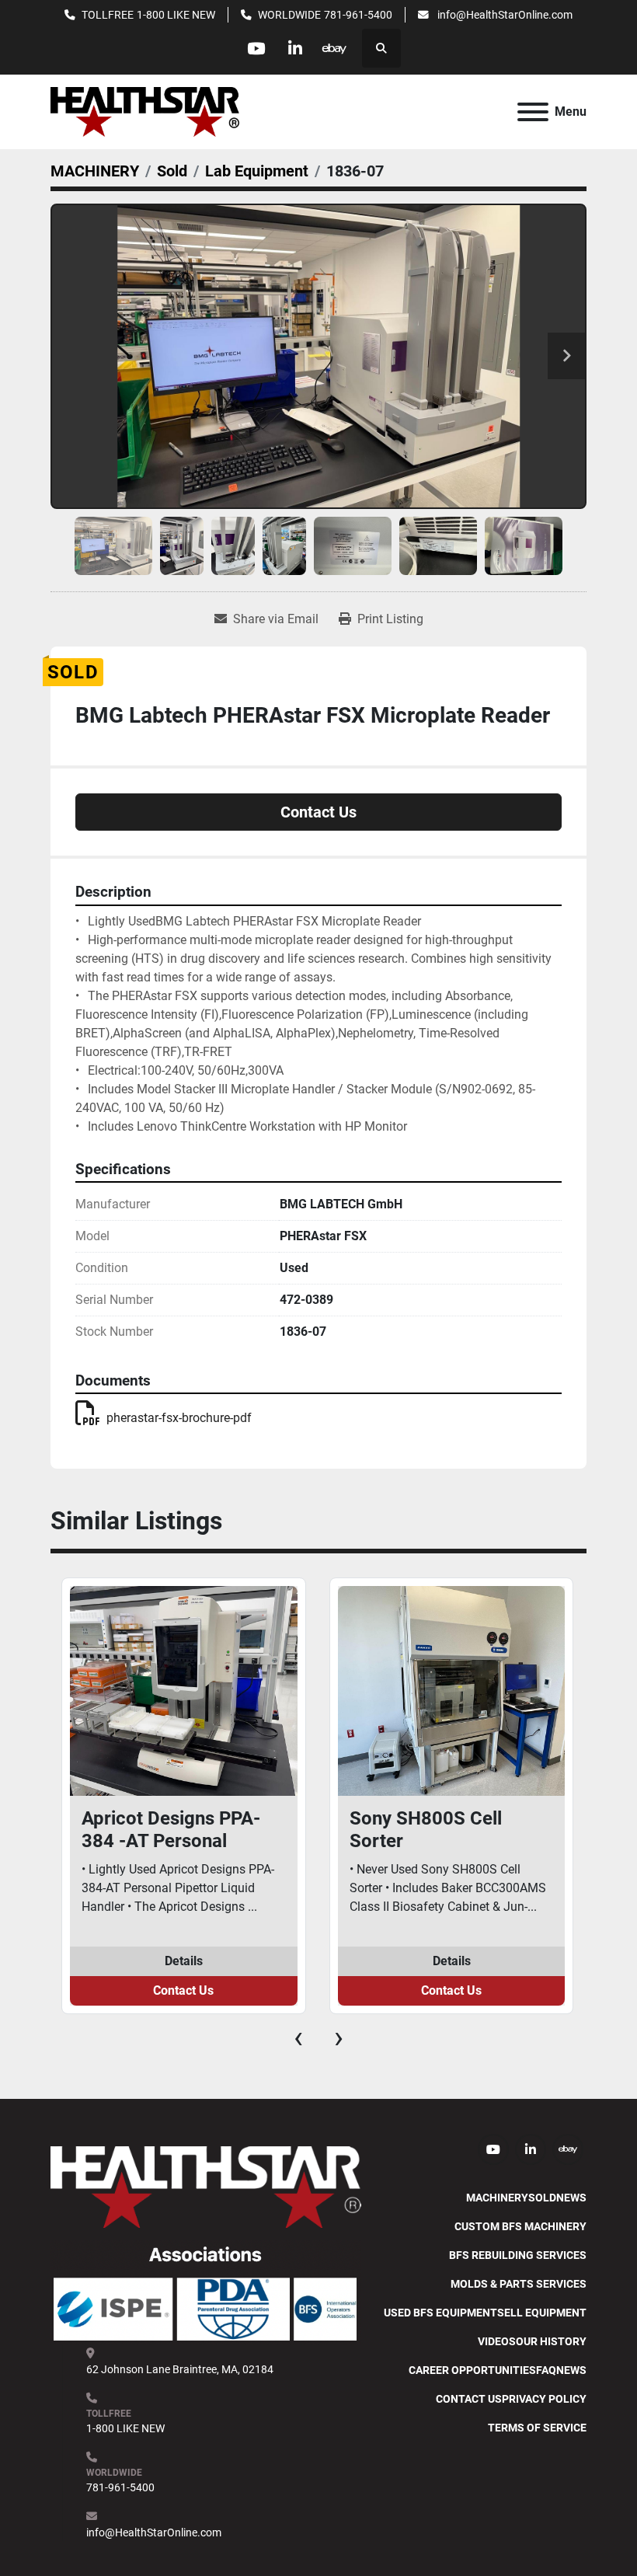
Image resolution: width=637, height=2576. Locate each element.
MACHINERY (497, 2198)
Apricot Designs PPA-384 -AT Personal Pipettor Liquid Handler (179, 1830)
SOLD (542, 2198)
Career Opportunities (472, 2370)
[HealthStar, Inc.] (206, 2186)
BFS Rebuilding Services (518, 2255)
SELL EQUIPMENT (542, 2313)
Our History (551, 2341)
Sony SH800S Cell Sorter (426, 1830)
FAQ (546, 2370)
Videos (497, 2341)
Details (184, 1961)
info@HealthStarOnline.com (504, 15)
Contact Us (318, 812)
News (571, 2198)
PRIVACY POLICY (544, 2399)
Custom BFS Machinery (520, 2226)
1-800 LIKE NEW (176, 15)
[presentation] (298, 2037)
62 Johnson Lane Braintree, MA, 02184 (180, 2369)
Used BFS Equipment (440, 2313)
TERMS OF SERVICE (537, 2428)
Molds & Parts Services (519, 2284)
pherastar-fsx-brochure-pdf (179, 1418)
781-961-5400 (358, 15)
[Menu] (533, 112)
